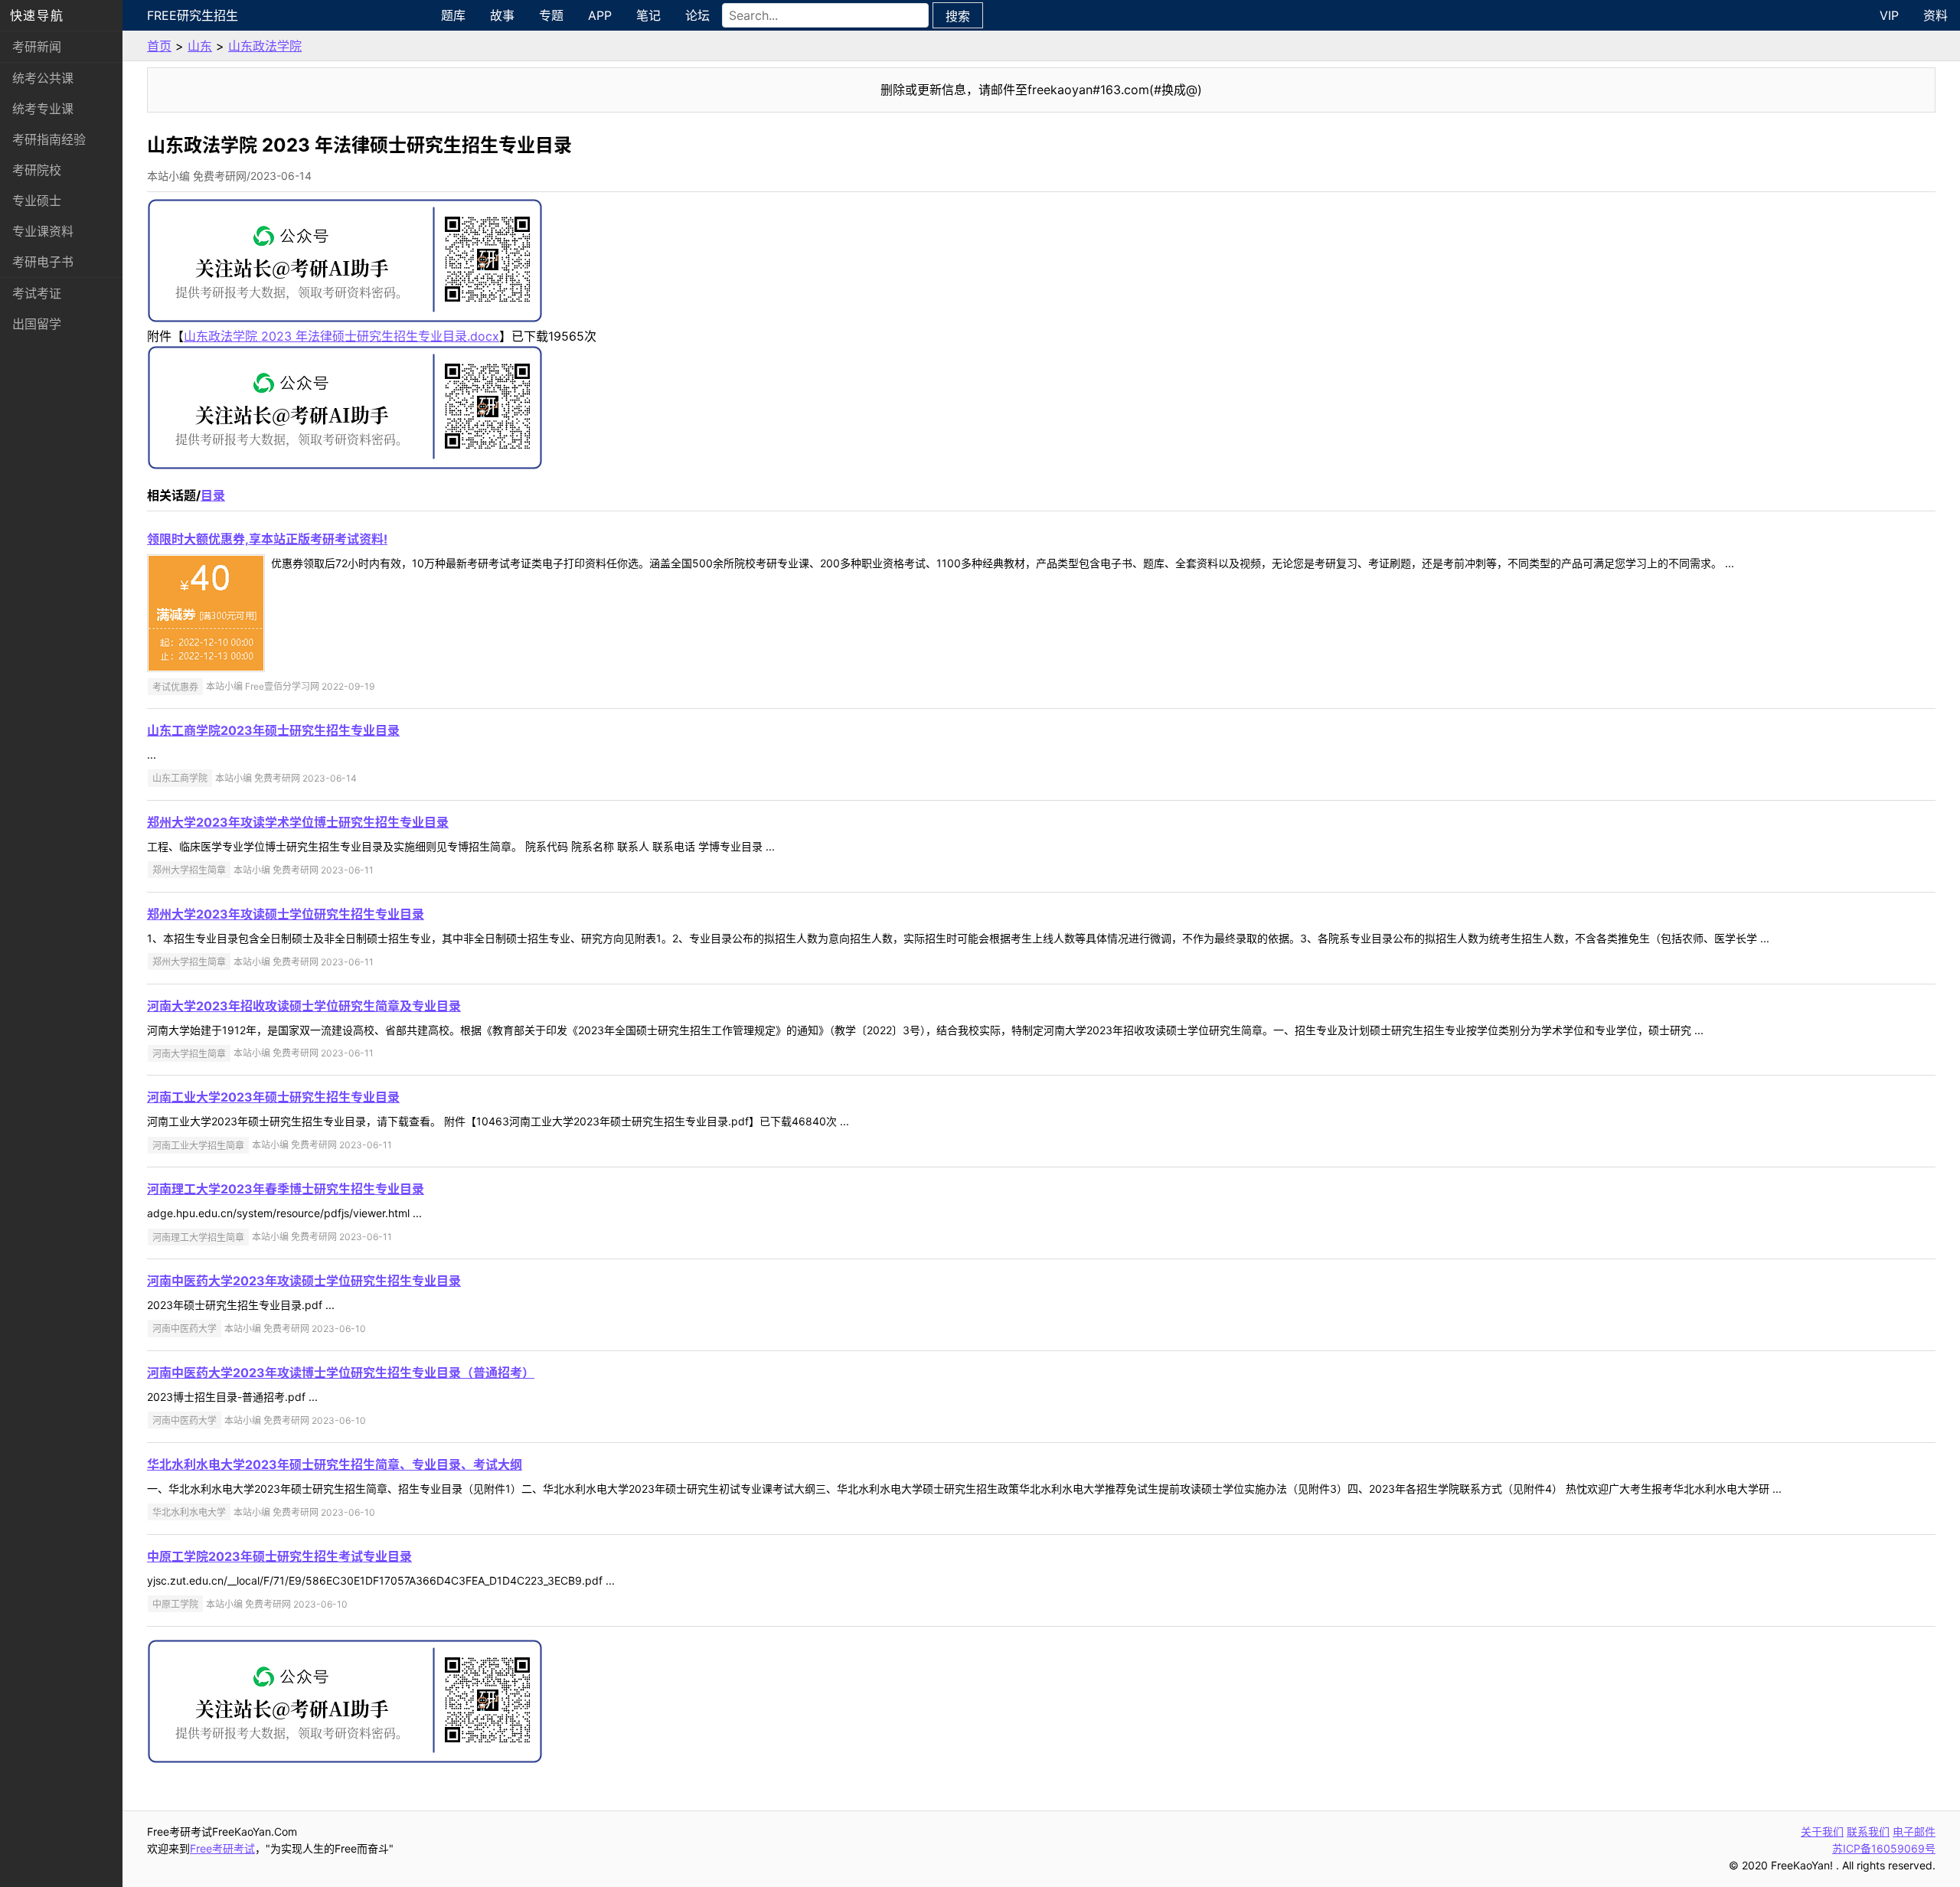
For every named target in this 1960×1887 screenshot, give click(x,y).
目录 (213, 495)
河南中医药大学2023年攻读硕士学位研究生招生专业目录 (304, 1281)
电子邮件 (1914, 1831)
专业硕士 (37, 201)
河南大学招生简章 (189, 1053)
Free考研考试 (222, 1848)
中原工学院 (175, 1604)
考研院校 (37, 170)
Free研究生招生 (193, 15)
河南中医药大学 (185, 1329)
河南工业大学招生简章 (198, 1145)
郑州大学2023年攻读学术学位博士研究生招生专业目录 (298, 822)
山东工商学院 (180, 778)
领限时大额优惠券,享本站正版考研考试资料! (267, 539)
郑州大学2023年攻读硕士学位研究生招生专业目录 (286, 914)
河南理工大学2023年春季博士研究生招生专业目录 (286, 1189)
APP (600, 15)
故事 (502, 15)
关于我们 (1822, 1831)
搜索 (958, 16)
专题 (551, 15)
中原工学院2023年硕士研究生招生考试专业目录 (279, 1556)
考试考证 (37, 293)
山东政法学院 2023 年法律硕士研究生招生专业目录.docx (341, 336)
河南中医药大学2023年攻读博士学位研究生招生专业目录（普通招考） (341, 1373)
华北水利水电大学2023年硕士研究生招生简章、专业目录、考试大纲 (335, 1464)
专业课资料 (43, 231)
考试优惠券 (175, 686)
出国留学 (37, 324)
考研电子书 (43, 262)
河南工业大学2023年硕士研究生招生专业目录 (273, 1097)
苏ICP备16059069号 (1884, 1848)
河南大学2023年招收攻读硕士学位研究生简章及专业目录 (304, 1006)
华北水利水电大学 (189, 1512)
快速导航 (37, 15)
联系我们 (1868, 1831)
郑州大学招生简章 (189, 870)
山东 (200, 46)
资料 (1935, 15)
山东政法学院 (265, 46)
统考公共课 (43, 78)
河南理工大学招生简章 (198, 1237)
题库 (453, 15)
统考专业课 (43, 109)
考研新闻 (37, 47)
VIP (1889, 15)
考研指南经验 (49, 139)
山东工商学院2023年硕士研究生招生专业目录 (273, 730)
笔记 (648, 15)
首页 (159, 46)
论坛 (697, 15)
